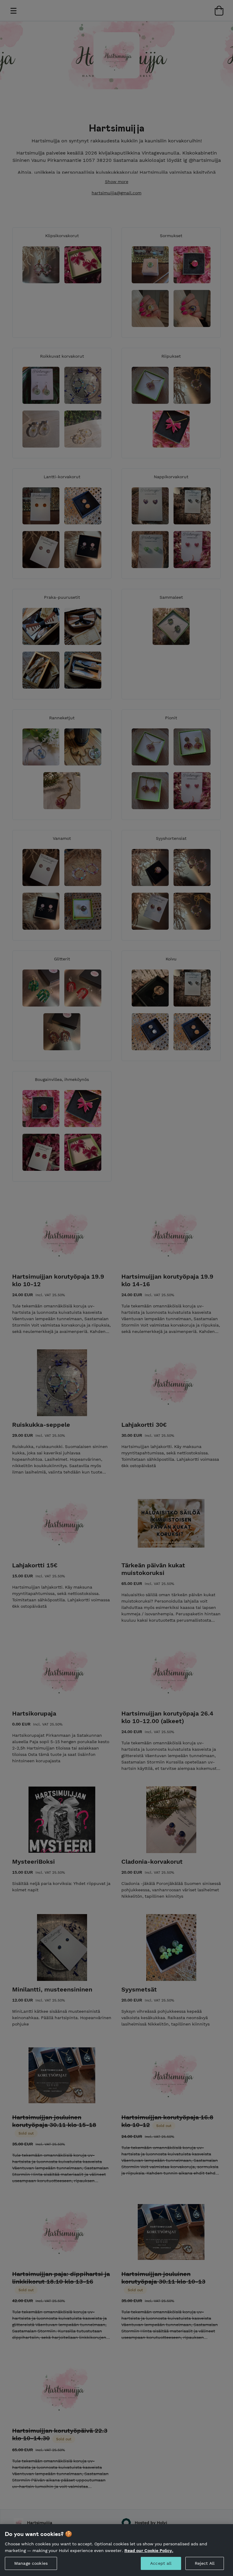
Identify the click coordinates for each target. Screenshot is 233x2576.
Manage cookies (31, 2563)
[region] (116, 2550)
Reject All (205, 2563)
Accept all (161, 2563)
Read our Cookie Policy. (149, 2550)
